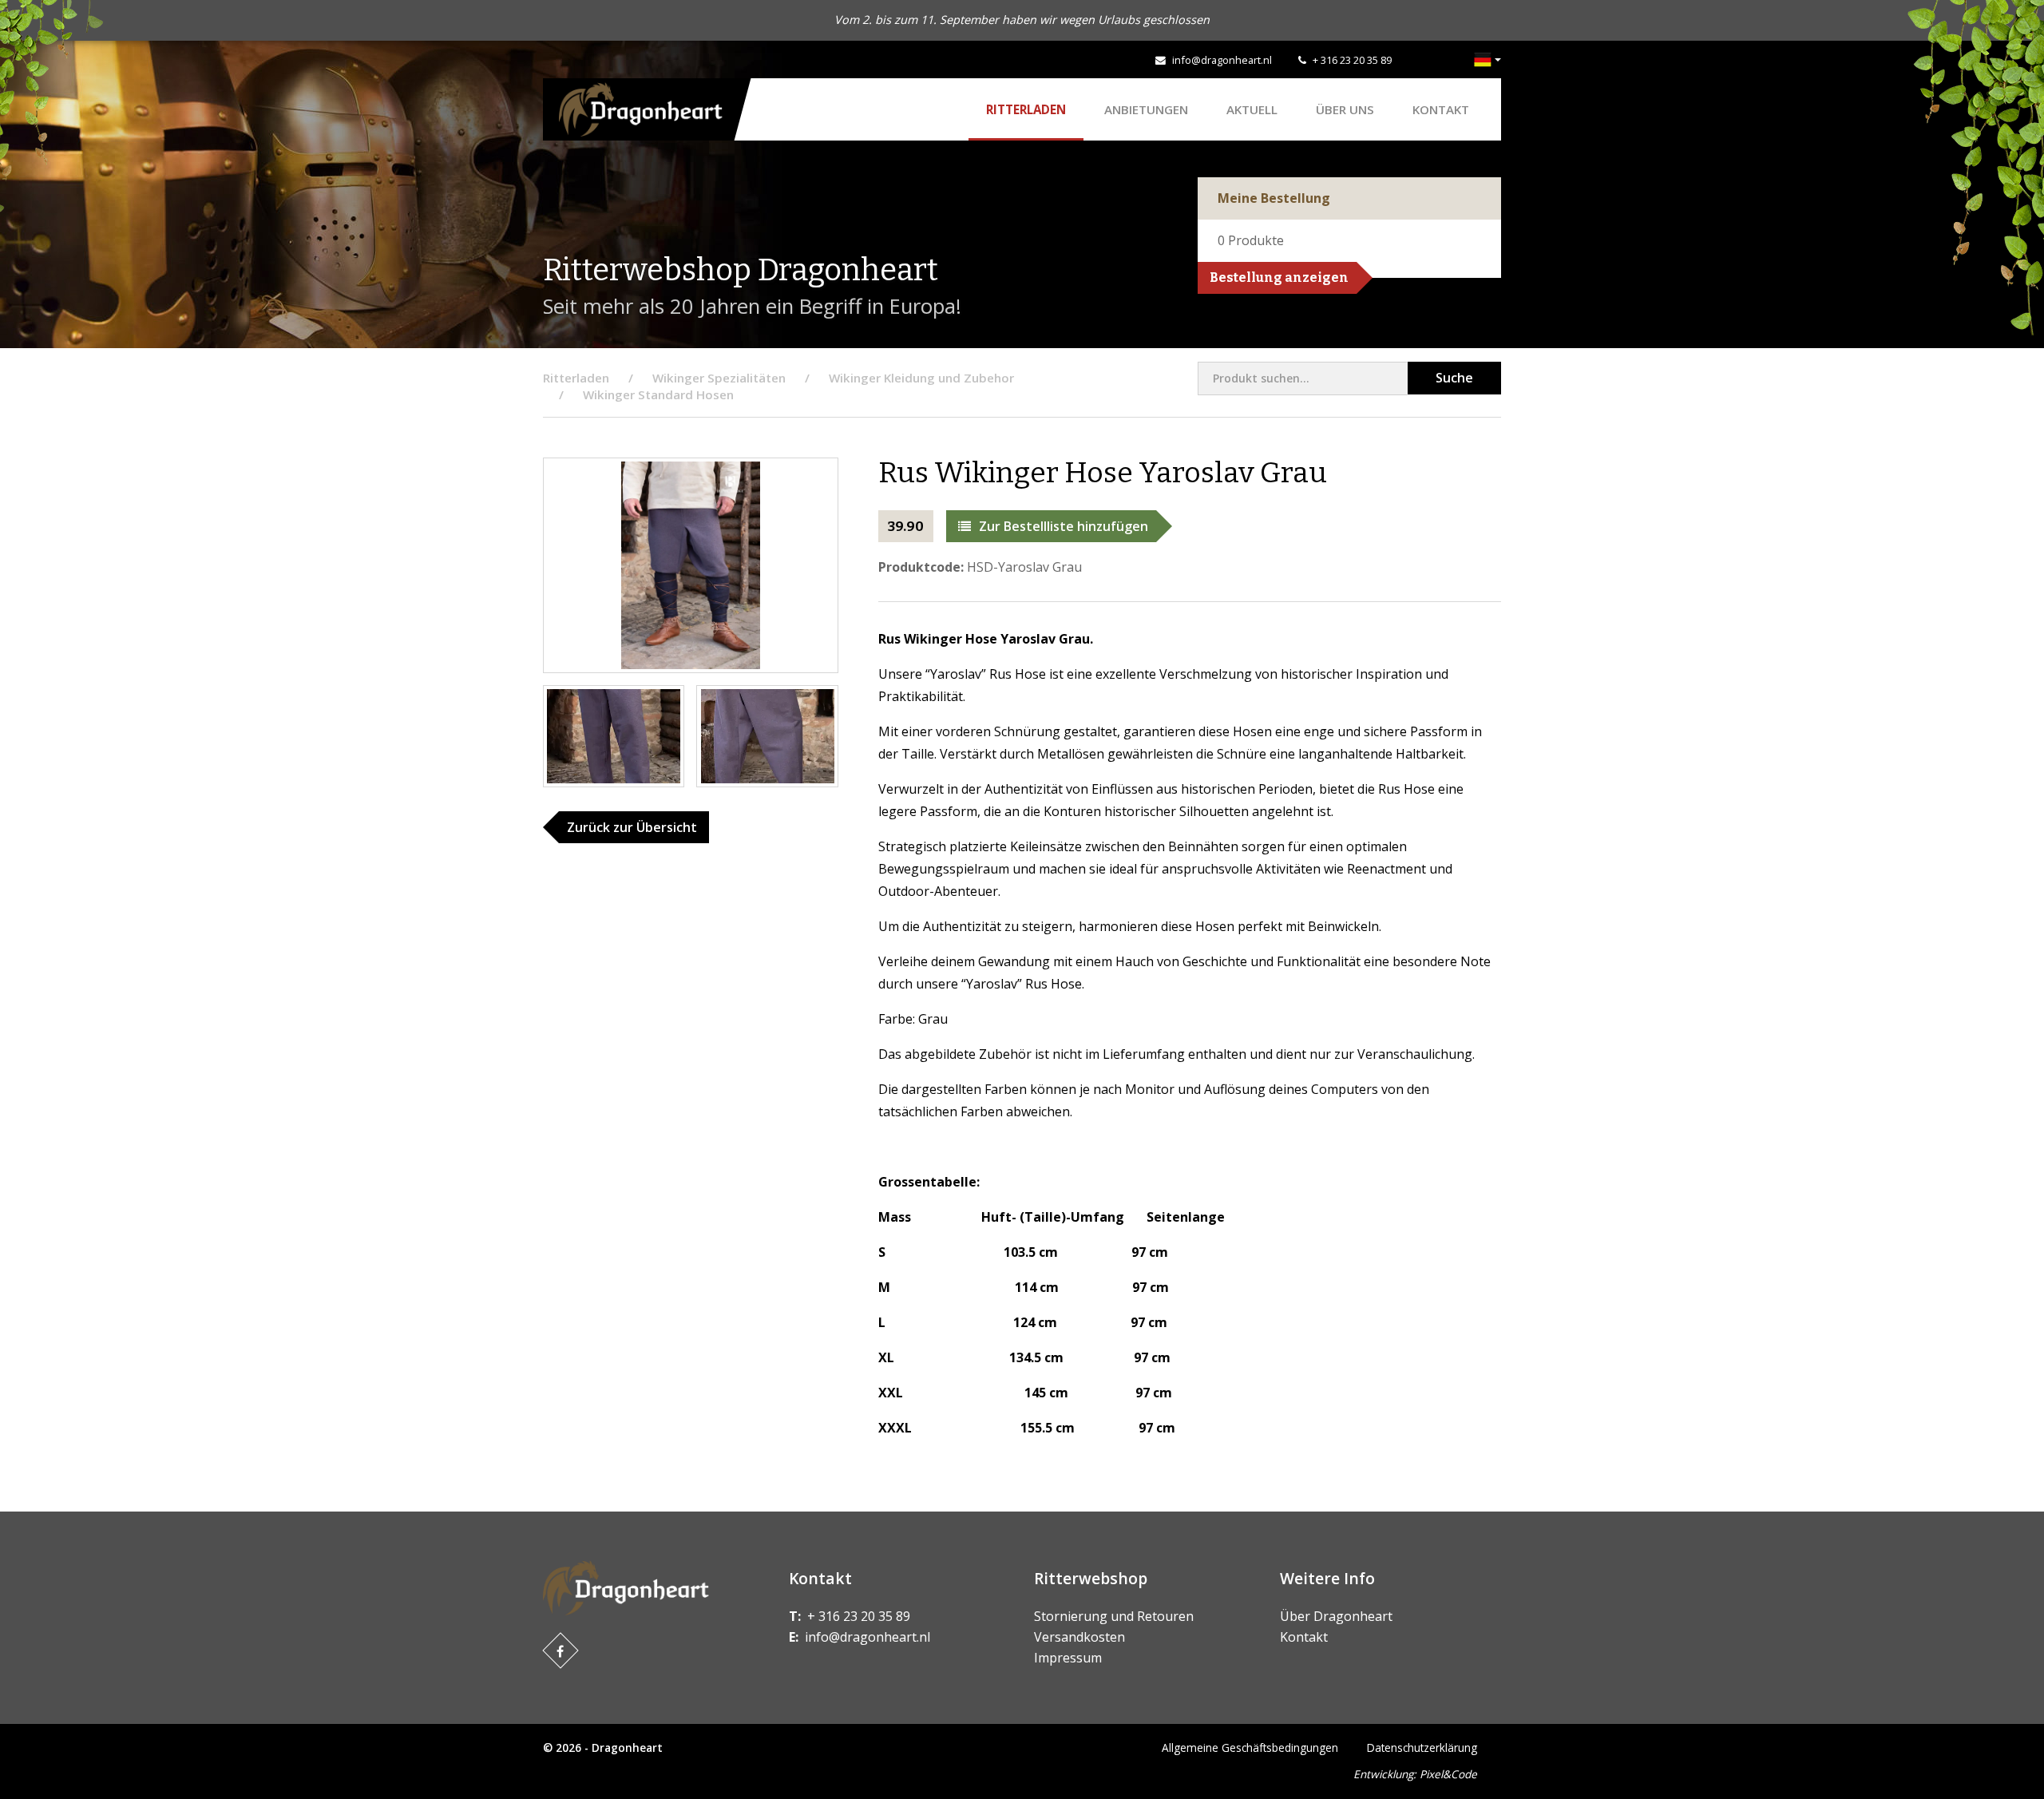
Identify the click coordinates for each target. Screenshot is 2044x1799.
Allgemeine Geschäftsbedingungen (1250, 1747)
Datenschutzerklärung (1422, 1747)
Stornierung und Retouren (1114, 1616)
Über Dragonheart (1336, 1616)
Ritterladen (1026, 109)
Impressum (1068, 1658)
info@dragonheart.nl (1222, 60)
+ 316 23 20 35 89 (1352, 60)
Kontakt (1441, 109)
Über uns (1345, 109)
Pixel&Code (1448, 1774)
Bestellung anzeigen (1279, 277)
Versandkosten (1079, 1637)
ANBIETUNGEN (1146, 109)
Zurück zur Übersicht (632, 827)
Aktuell (1252, 109)
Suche (1454, 378)
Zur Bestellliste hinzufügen (1064, 526)
